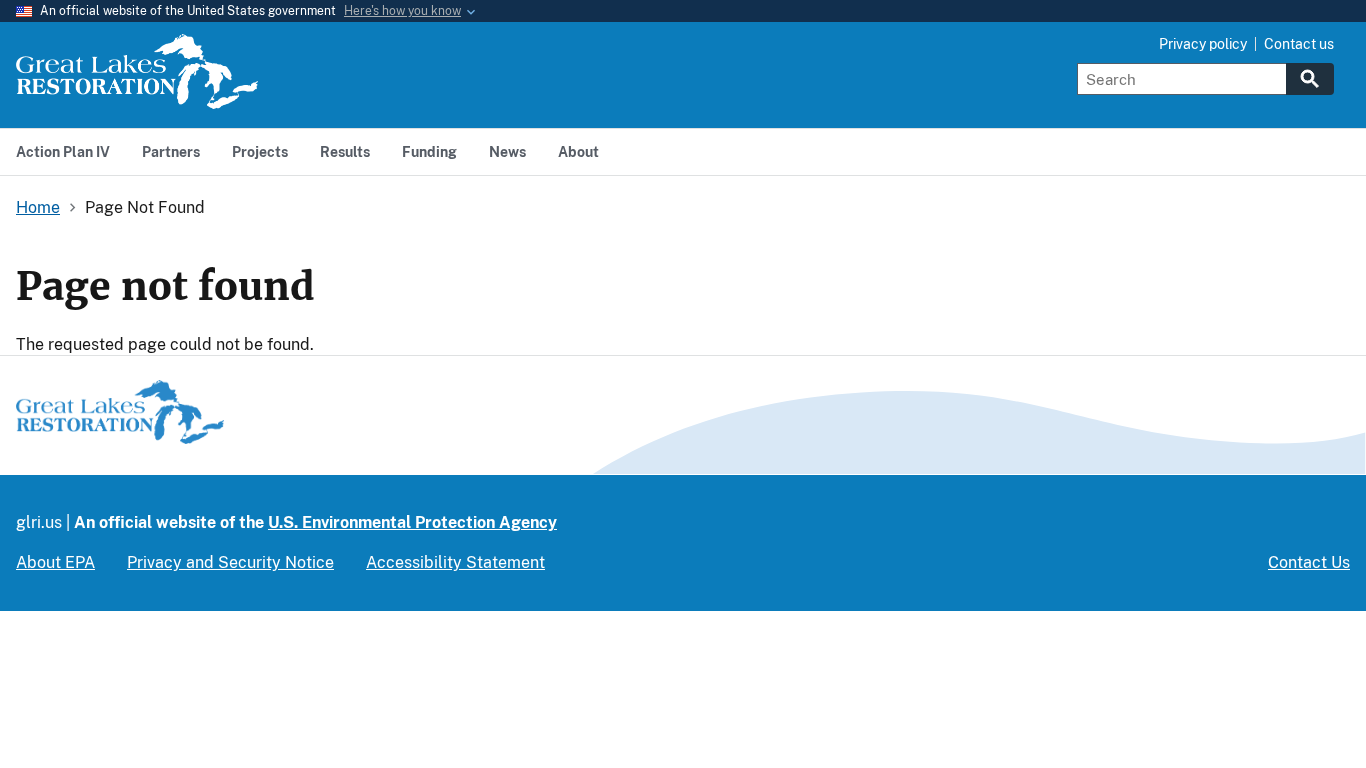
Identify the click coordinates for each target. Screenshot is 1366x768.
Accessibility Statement (455, 562)
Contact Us (1309, 562)
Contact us (1299, 44)
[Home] (137, 97)
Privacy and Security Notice (230, 562)
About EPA (55, 562)
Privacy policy (1203, 44)
